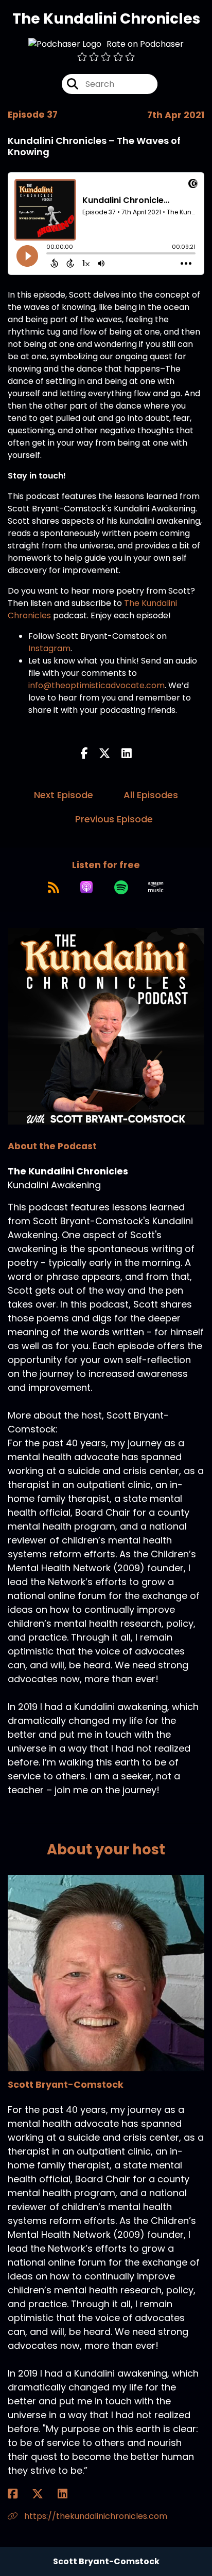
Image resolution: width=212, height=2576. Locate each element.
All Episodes (151, 795)
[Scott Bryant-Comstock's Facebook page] (19, 2494)
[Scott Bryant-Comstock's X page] (44, 2494)
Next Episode (64, 795)
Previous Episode (114, 819)
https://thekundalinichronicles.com (95, 2516)
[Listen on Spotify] (121, 887)
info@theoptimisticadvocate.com (96, 685)
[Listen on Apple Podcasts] (86, 887)
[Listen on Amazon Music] (156, 887)
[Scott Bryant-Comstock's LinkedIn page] (69, 2494)
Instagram (49, 648)
